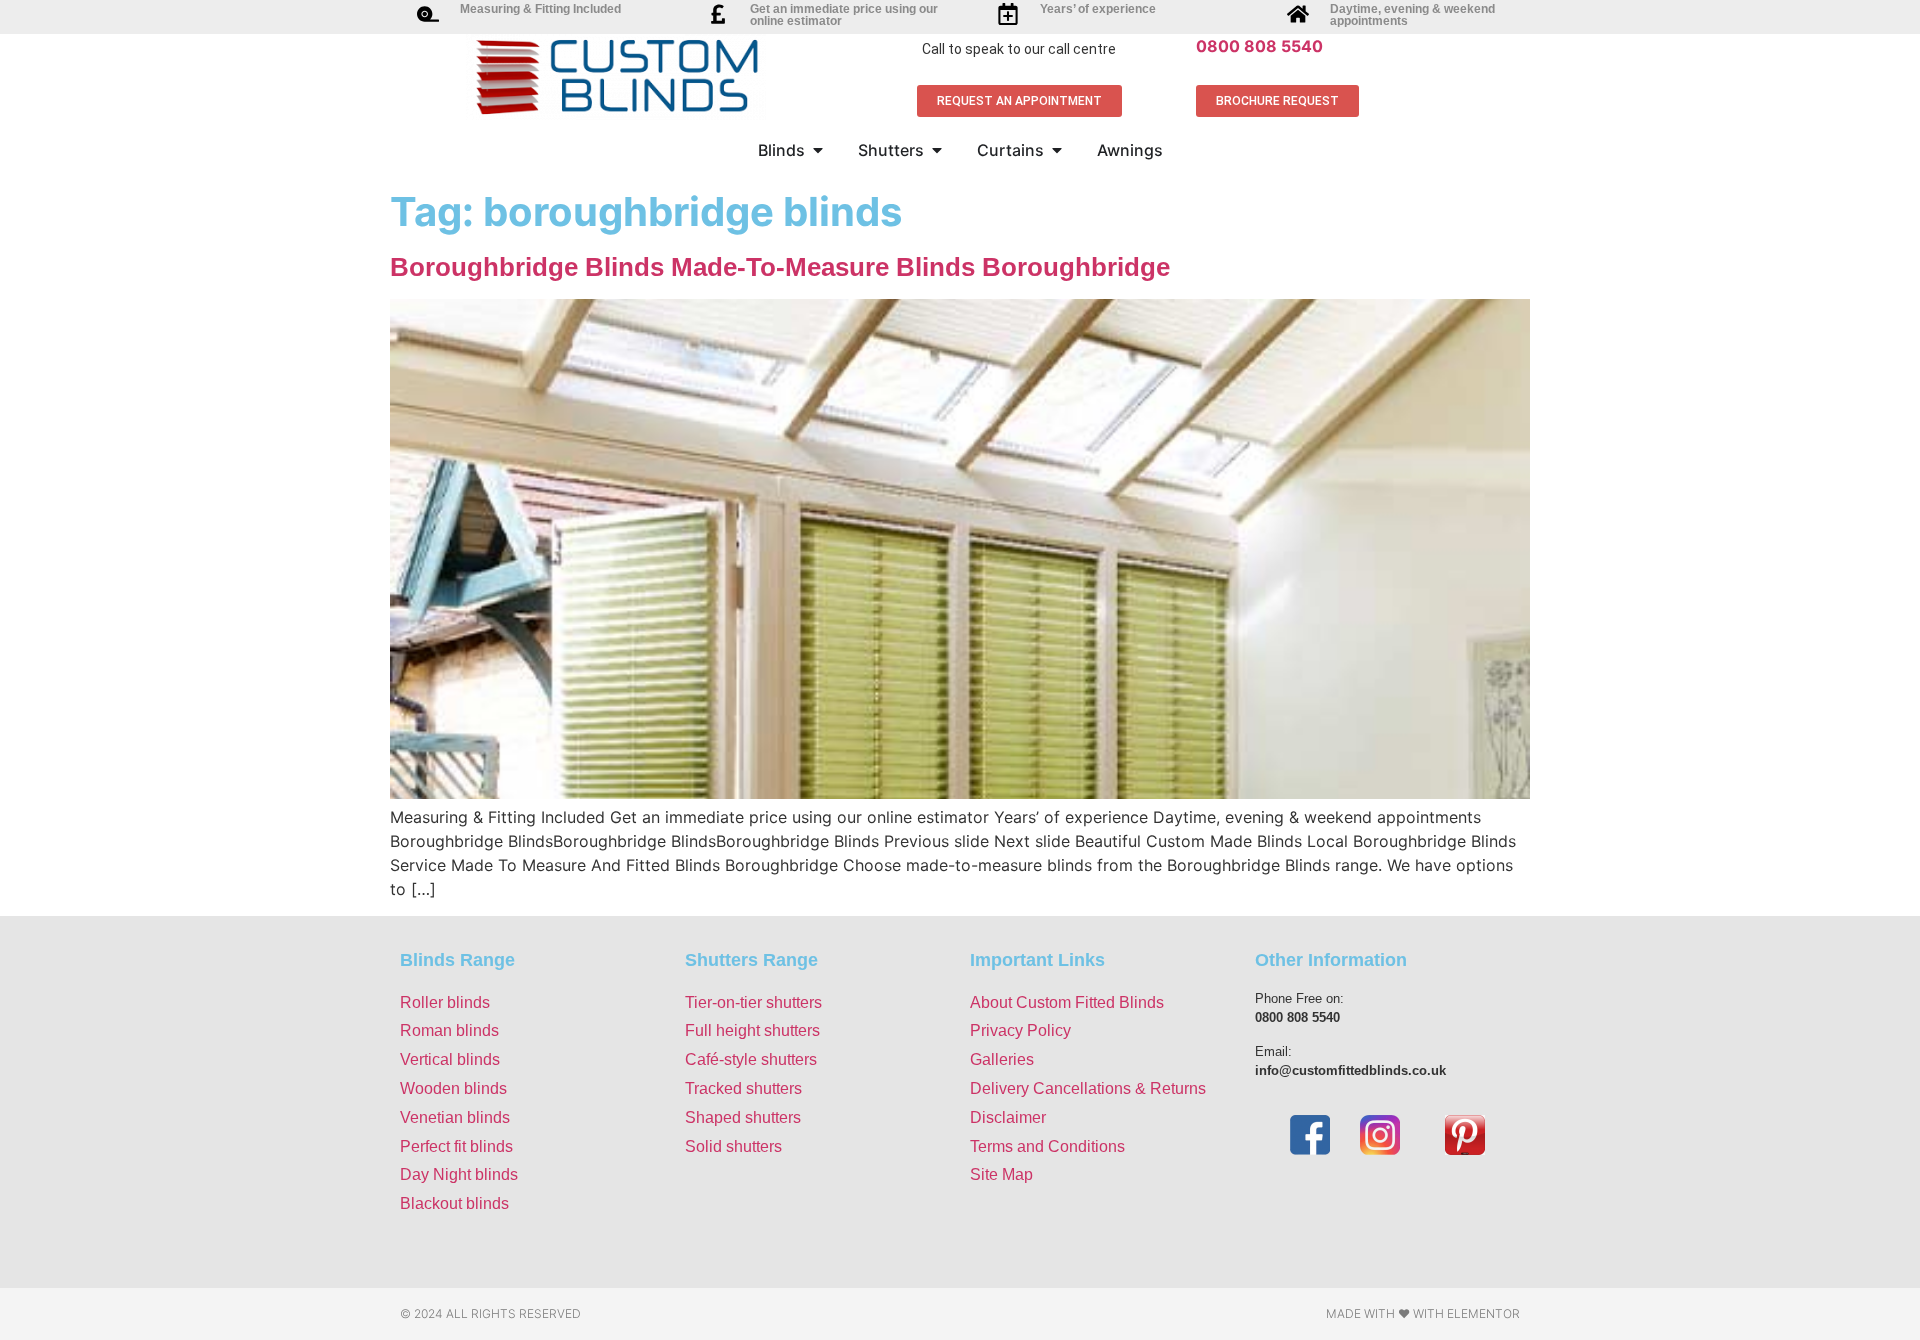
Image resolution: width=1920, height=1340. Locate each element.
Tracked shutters (743, 1088)
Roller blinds (445, 1002)
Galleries (1002, 1059)
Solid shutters (733, 1146)
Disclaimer (1008, 1117)
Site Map (1001, 1174)
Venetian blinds (455, 1117)
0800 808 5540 (1259, 46)
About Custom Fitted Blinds (1067, 1002)
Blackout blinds (454, 1203)
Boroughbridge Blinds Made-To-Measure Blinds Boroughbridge (780, 267)
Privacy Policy (1020, 1030)
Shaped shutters (743, 1117)
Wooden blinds (453, 1088)
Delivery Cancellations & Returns (1088, 1088)
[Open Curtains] (1057, 150)
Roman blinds (449, 1030)
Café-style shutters (751, 1059)
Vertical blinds (450, 1059)
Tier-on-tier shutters (753, 1002)
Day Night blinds (459, 1174)
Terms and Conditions (1047, 1146)
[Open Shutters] (937, 150)
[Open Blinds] (818, 150)
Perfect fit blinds (456, 1146)
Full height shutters (752, 1030)
